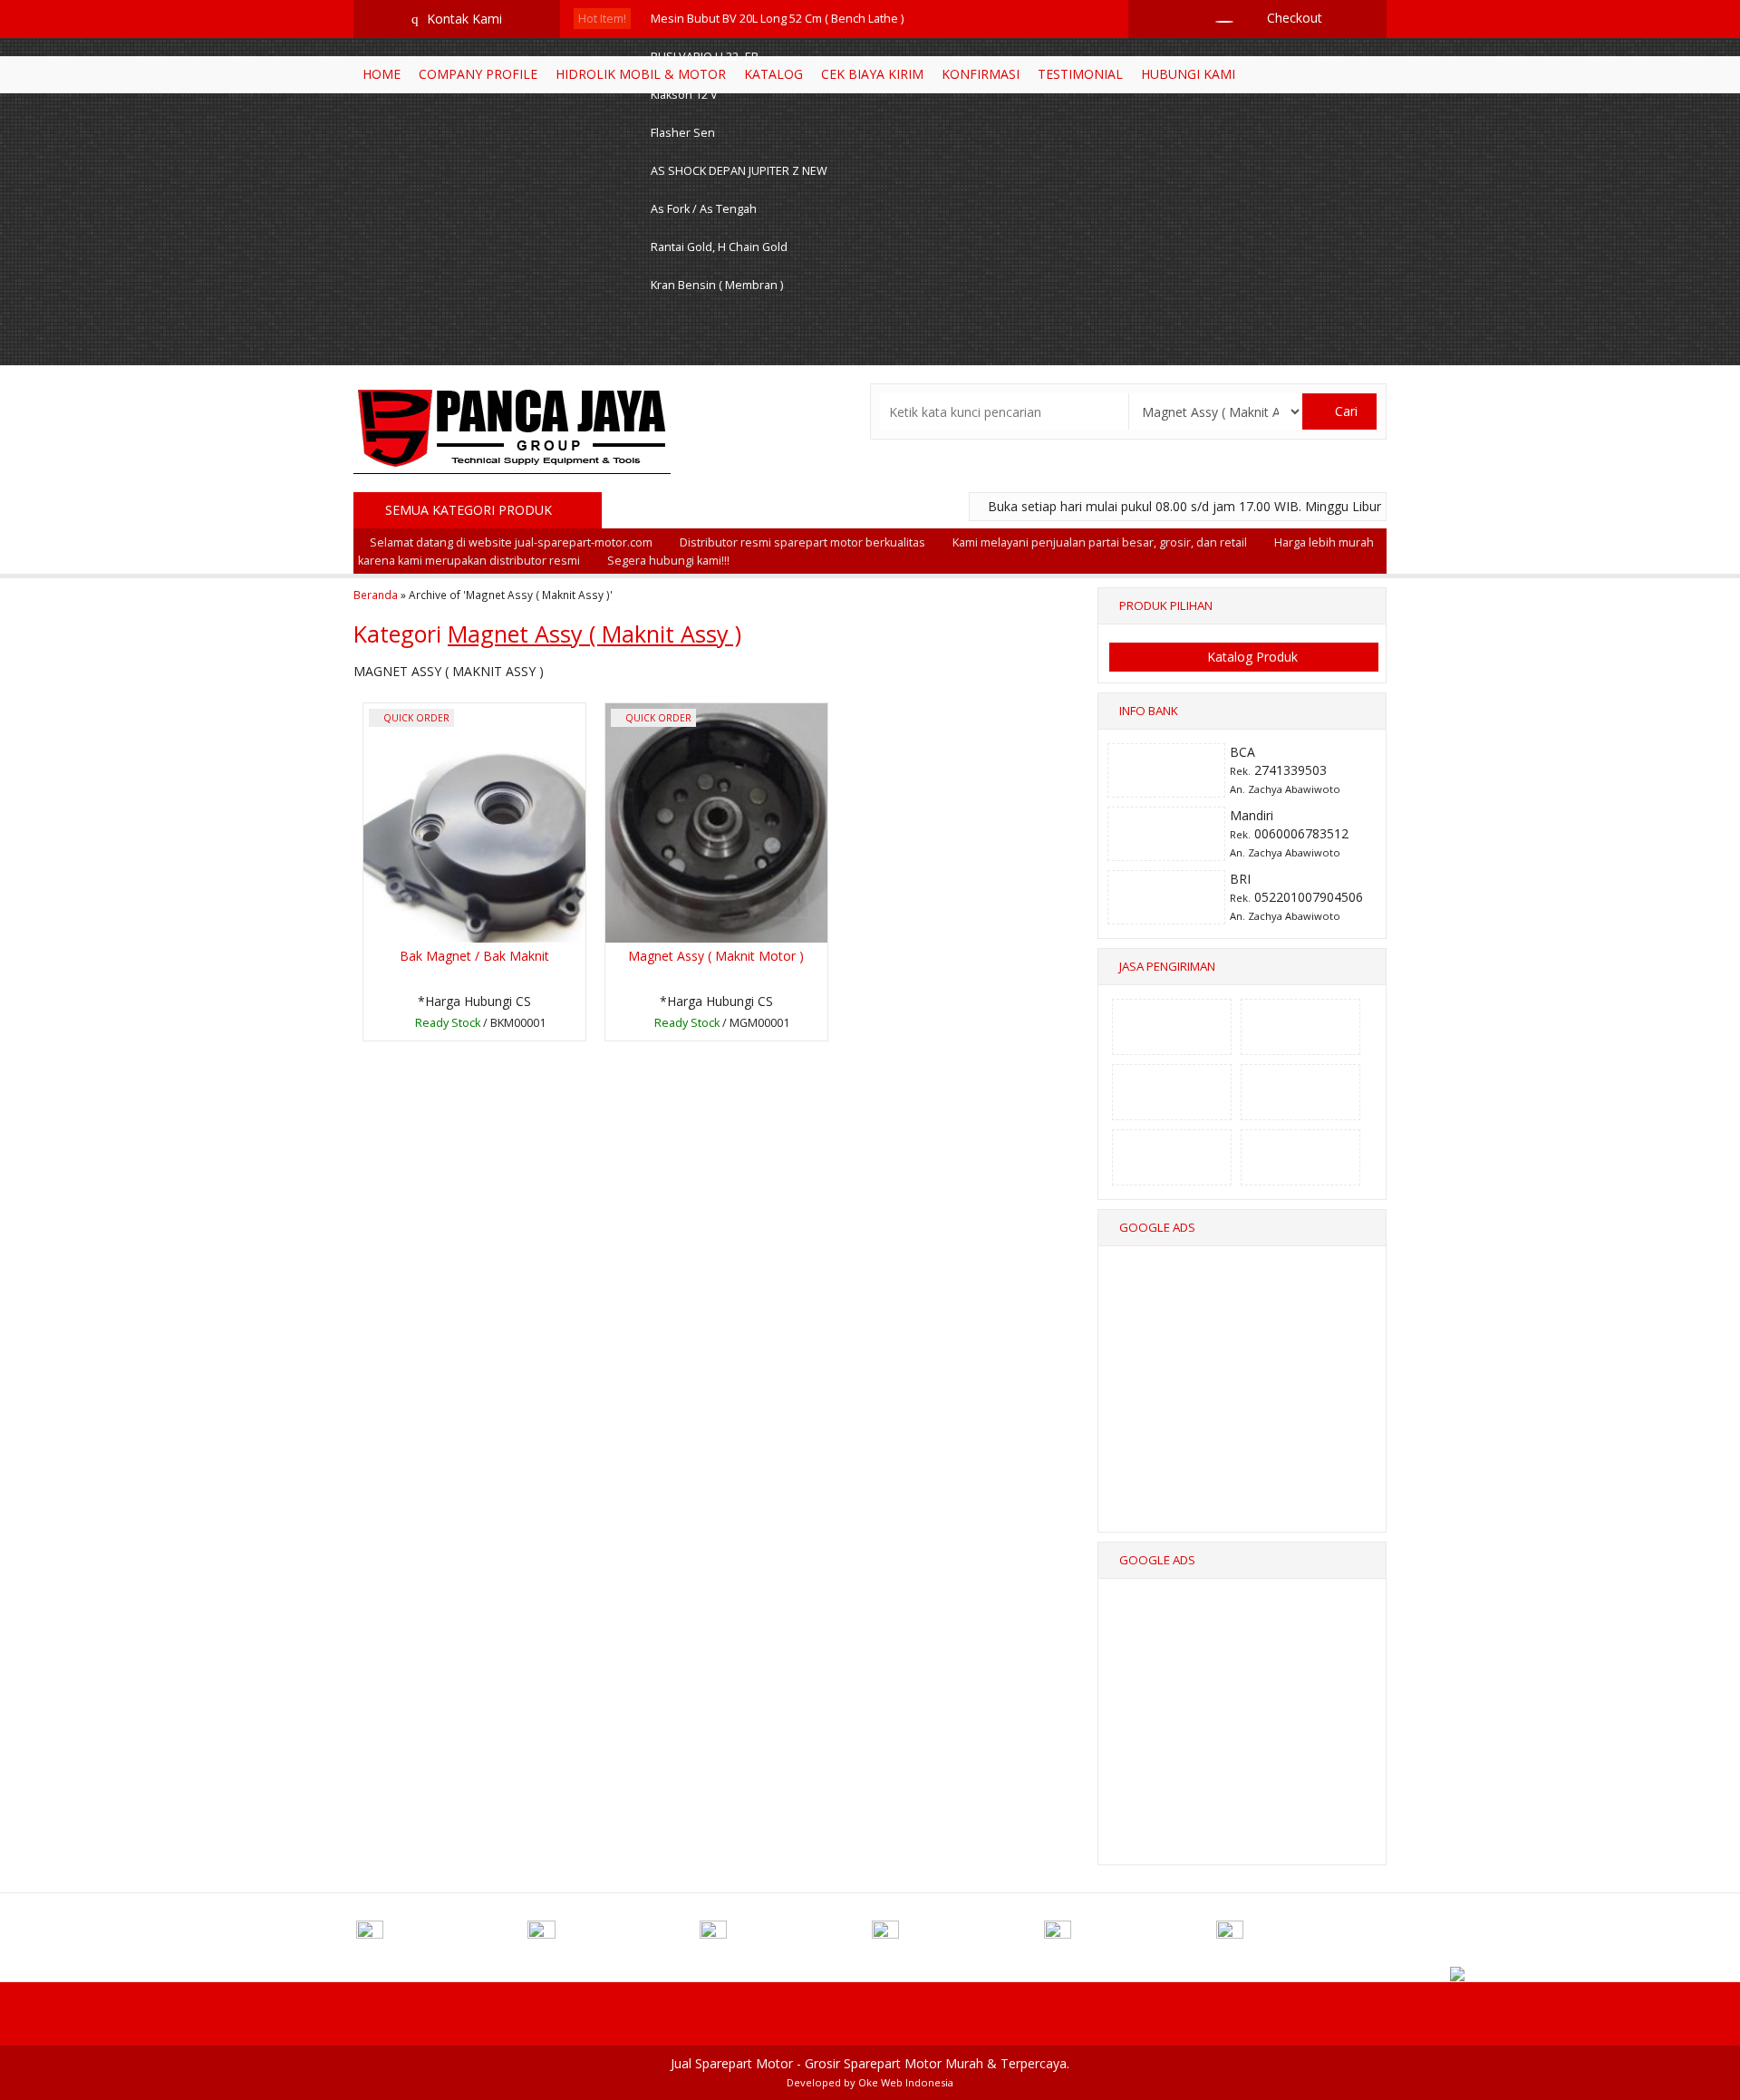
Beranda (376, 595)
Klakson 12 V (684, 95)
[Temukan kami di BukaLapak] (1300, 1935)
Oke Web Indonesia (906, 2082)
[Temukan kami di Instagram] (784, 1935)
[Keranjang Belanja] (1215, 18)
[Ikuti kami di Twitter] (612, 1935)
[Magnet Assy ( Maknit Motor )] (716, 822)
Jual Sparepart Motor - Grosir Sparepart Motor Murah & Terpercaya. (870, 2063)
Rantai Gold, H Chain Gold (719, 247)
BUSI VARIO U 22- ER (705, 57)
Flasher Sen (683, 133)
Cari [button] (1344, 411)
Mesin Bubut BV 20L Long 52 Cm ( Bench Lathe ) (777, 19)
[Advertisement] (1243, 1405)
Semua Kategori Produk (470, 510)
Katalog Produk (1251, 657)
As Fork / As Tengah (704, 209)
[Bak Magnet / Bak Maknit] (474, 822)
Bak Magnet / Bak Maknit (474, 956)
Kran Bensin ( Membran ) (717, 285)
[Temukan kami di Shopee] (956, 1935)
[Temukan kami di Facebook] (440, 1935)
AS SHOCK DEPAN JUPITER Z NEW (739, 171)
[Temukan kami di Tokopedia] (1128, 1935)
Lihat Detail (479, 1026)
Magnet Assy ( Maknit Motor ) (716, 956)
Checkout (1293, 18)
